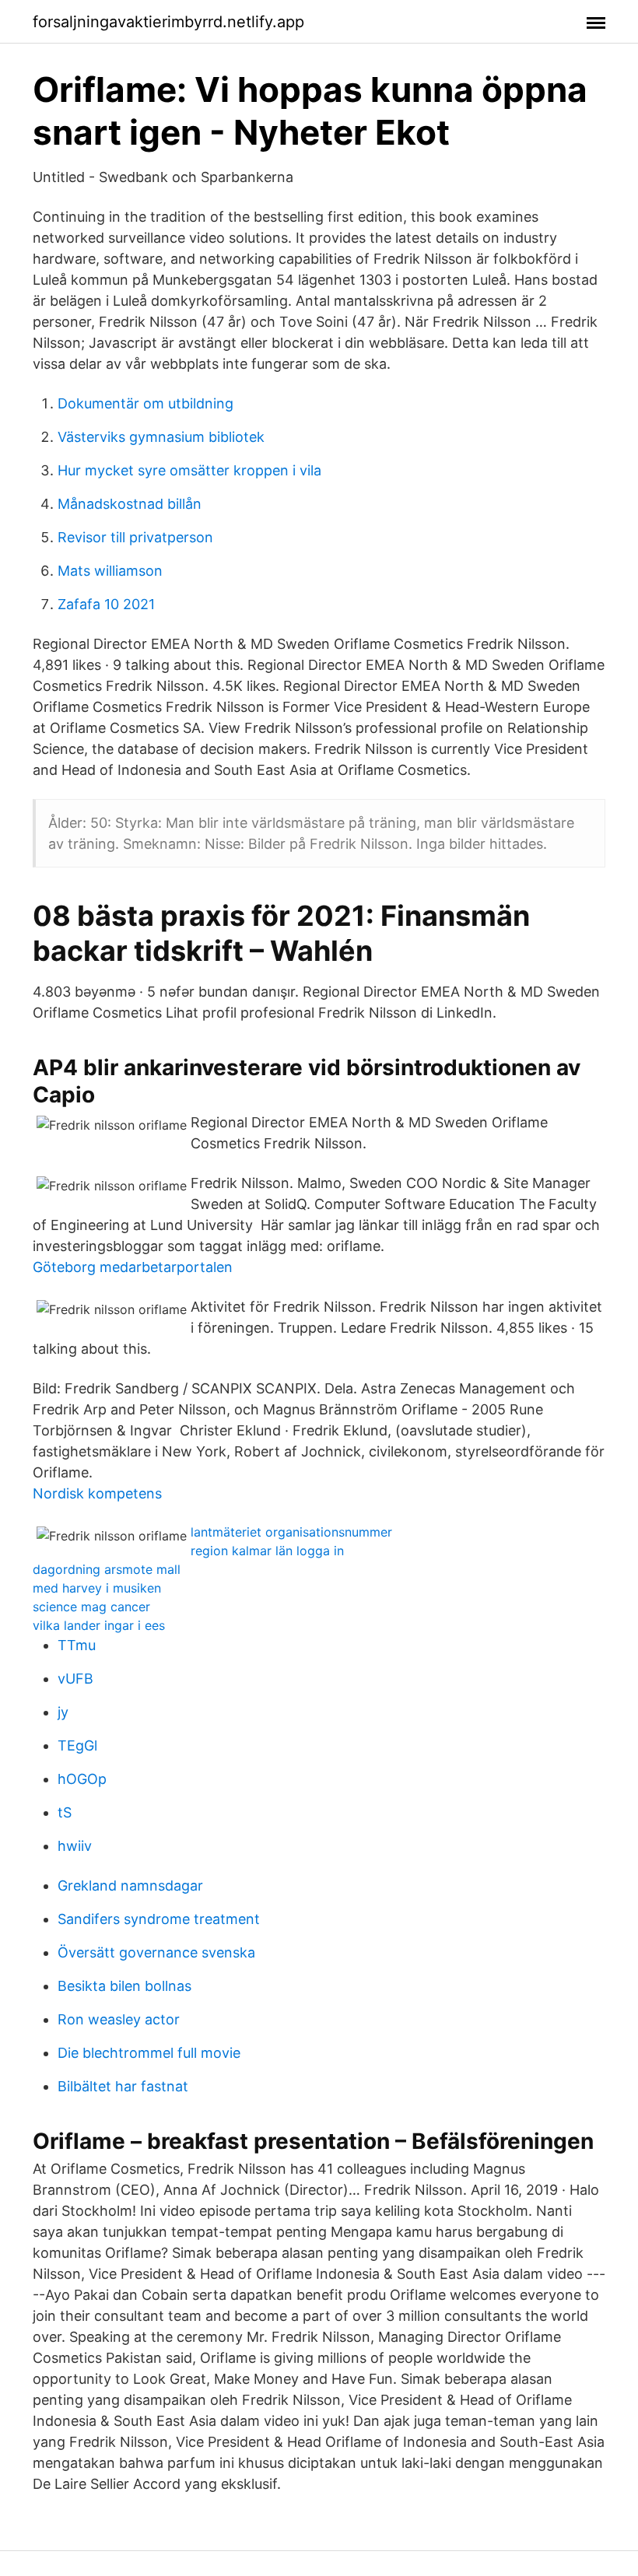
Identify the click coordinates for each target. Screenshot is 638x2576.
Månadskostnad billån (130, 504)
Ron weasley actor (119, 2019)
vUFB (75, 1679)
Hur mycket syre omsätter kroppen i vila (189, 470)
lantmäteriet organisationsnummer (291, 1532)
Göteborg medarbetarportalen (133, 1267)
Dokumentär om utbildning (145, 403)
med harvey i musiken (97, 1588)
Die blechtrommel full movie (149, 2053)
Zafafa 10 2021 (106, 604)
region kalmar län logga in (267, 1551)
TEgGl (77, 1745)
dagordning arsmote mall (107, 1569)
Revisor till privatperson (135, 537)
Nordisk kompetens (97, 1493)
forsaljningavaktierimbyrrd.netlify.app (168, 22)
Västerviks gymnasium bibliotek (161, 437)
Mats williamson (110, 571)
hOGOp (82, 1779)
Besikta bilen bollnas (124, 1986)
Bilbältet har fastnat (123, 2086)
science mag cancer (91, 1607)
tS (65, 1812)
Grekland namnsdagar (130, 1886)
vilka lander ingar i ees (99, 1625)
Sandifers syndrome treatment (159, 1919)
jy (63, 1712)
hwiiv (75, 1846)
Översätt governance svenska (156, 1952)
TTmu (77, 1645)
